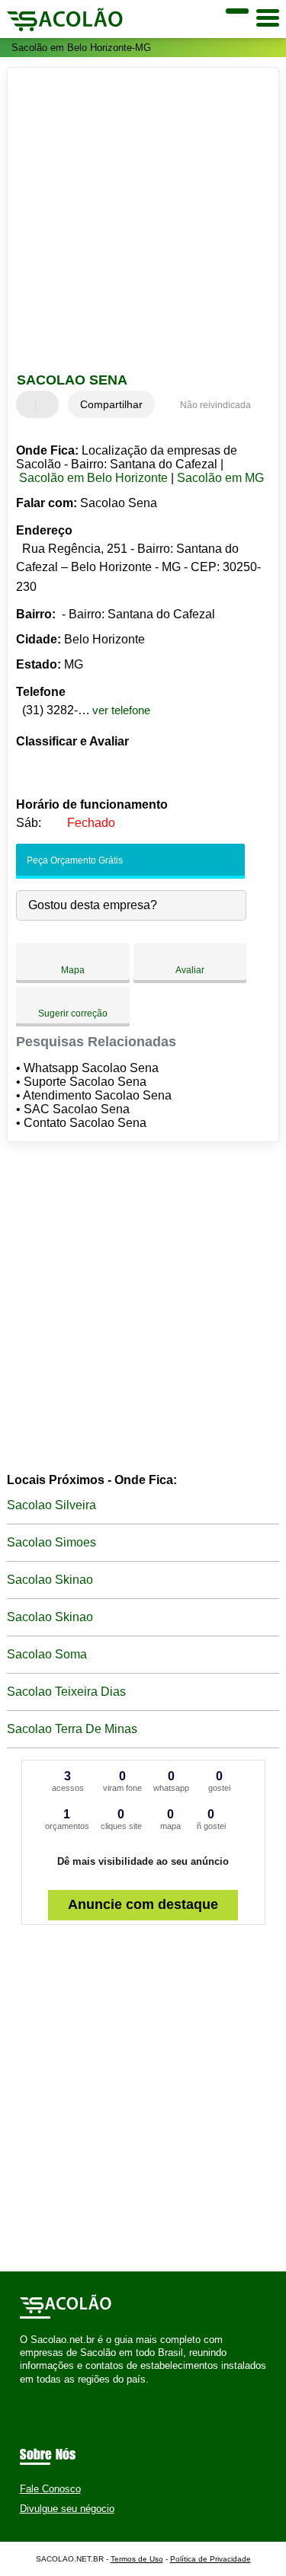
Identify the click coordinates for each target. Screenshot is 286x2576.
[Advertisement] (143, 222)
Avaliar (190, 970)
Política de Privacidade (210, 2559)
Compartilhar (111, 404)
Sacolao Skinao (50, 1580)
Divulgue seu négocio (67, 2509)
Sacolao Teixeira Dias (66, 1692)
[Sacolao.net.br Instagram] (37, 2392)
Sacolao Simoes (51, 1542)
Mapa (73, 970)
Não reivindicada (215, 405)
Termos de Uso (137, 2559)
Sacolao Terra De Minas (72, 1729)
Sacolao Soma (47, 1654)
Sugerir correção (73, 1013)
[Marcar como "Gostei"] (30, 404)
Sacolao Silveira (51, 1505)
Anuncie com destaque (143, 1904)
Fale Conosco (50, 2489)
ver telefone (121, 710)
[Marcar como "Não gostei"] (49, 404)
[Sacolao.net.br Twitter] (30, 2392)
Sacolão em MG (220, 478)
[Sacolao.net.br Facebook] (23, 2392)
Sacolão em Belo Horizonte (93, 478)
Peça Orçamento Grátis (74, 860)
